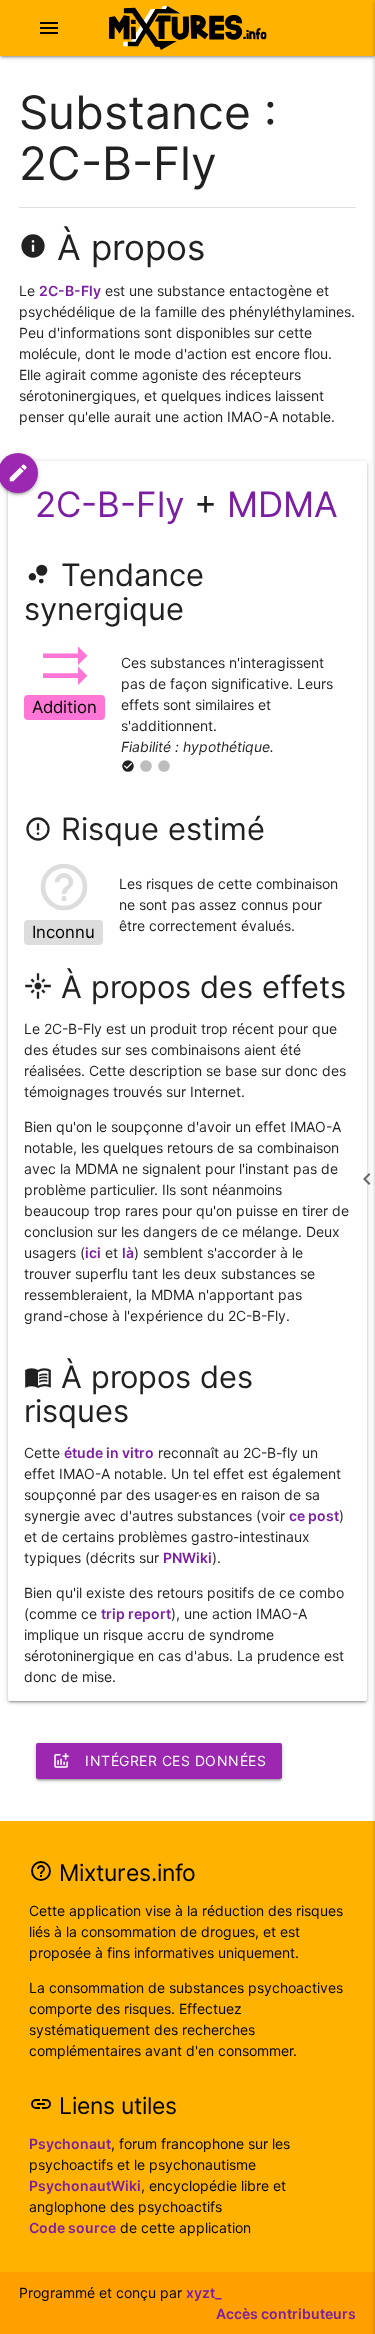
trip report (136, 1613)
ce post (314, 1515)
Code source (72, 2227)
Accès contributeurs (286, 2313)
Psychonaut (70, 2143)
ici (93, 1252)
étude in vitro (109, 1452)
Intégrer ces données (159, 1761)
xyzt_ (204, 2292)
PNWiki (187, 1557)
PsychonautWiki (85, 2185)
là (128, 1252)
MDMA (282, 504)
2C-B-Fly (70, 290)
